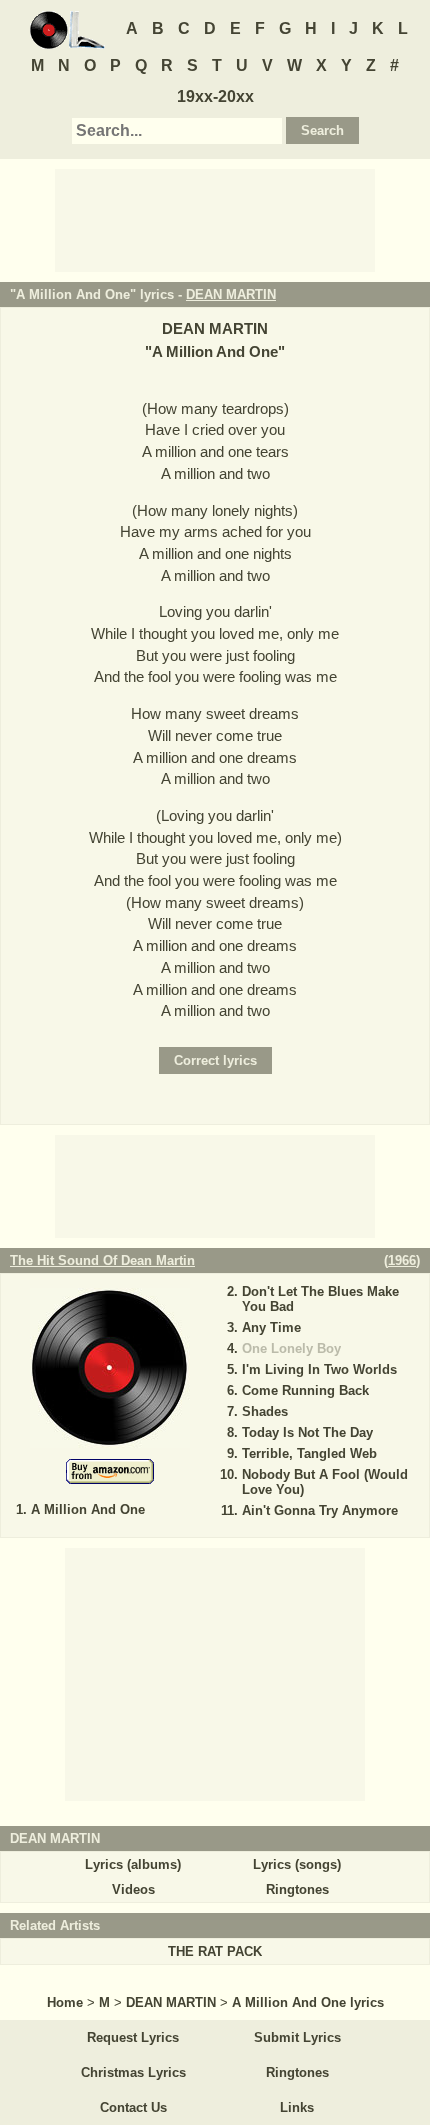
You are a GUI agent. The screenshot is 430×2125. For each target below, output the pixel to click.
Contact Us (133, 2107)
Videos (133, 1889)
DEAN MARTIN (231, 294)
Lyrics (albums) (133, 1864)
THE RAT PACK (215, 1951)
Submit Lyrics (297, 2037)
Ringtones (297, 1889)
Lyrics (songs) (297, 1864)
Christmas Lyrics (133, 2072)
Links (297, 2107)
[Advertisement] (215, 219)
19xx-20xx (215, 96)
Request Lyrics (133, 2037)
